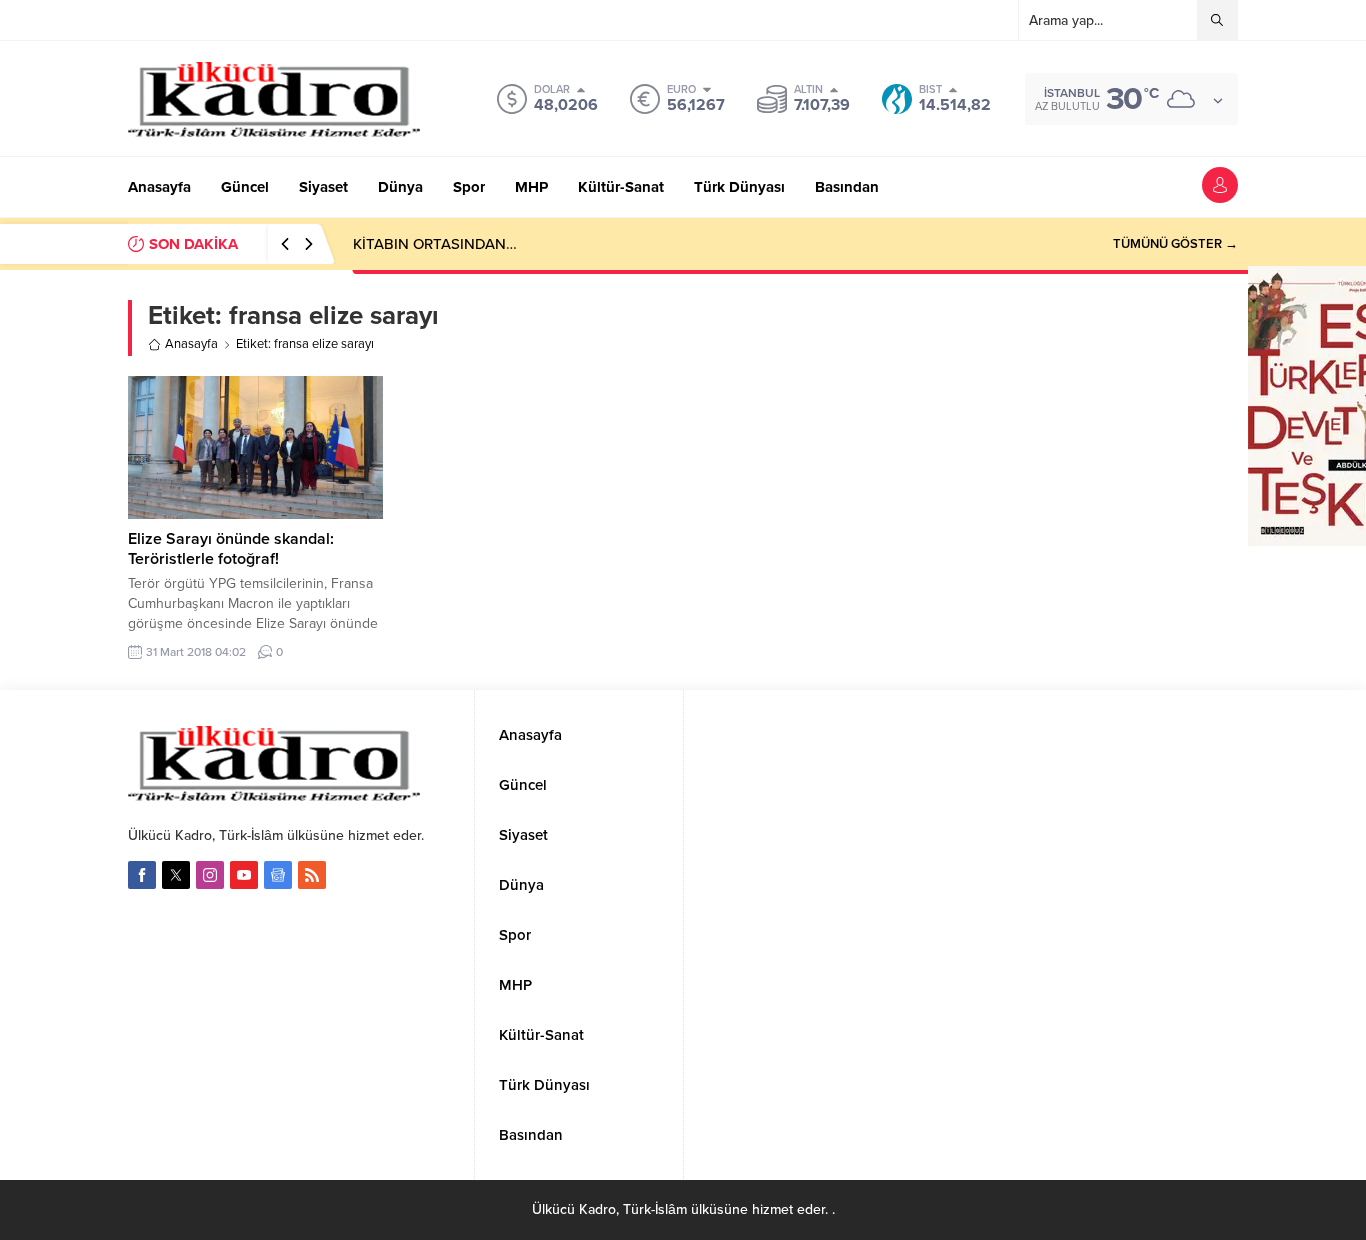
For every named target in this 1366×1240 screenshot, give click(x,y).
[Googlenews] (278, 875)
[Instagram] (210, 875)
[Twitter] (176, 875)
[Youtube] (244, 875)
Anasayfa (191, 344)
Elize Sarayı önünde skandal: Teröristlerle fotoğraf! (231, 549)
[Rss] (312, 875)
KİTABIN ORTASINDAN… (435, 244)
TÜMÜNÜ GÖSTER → (1175, 244)
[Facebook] (142, 875)
